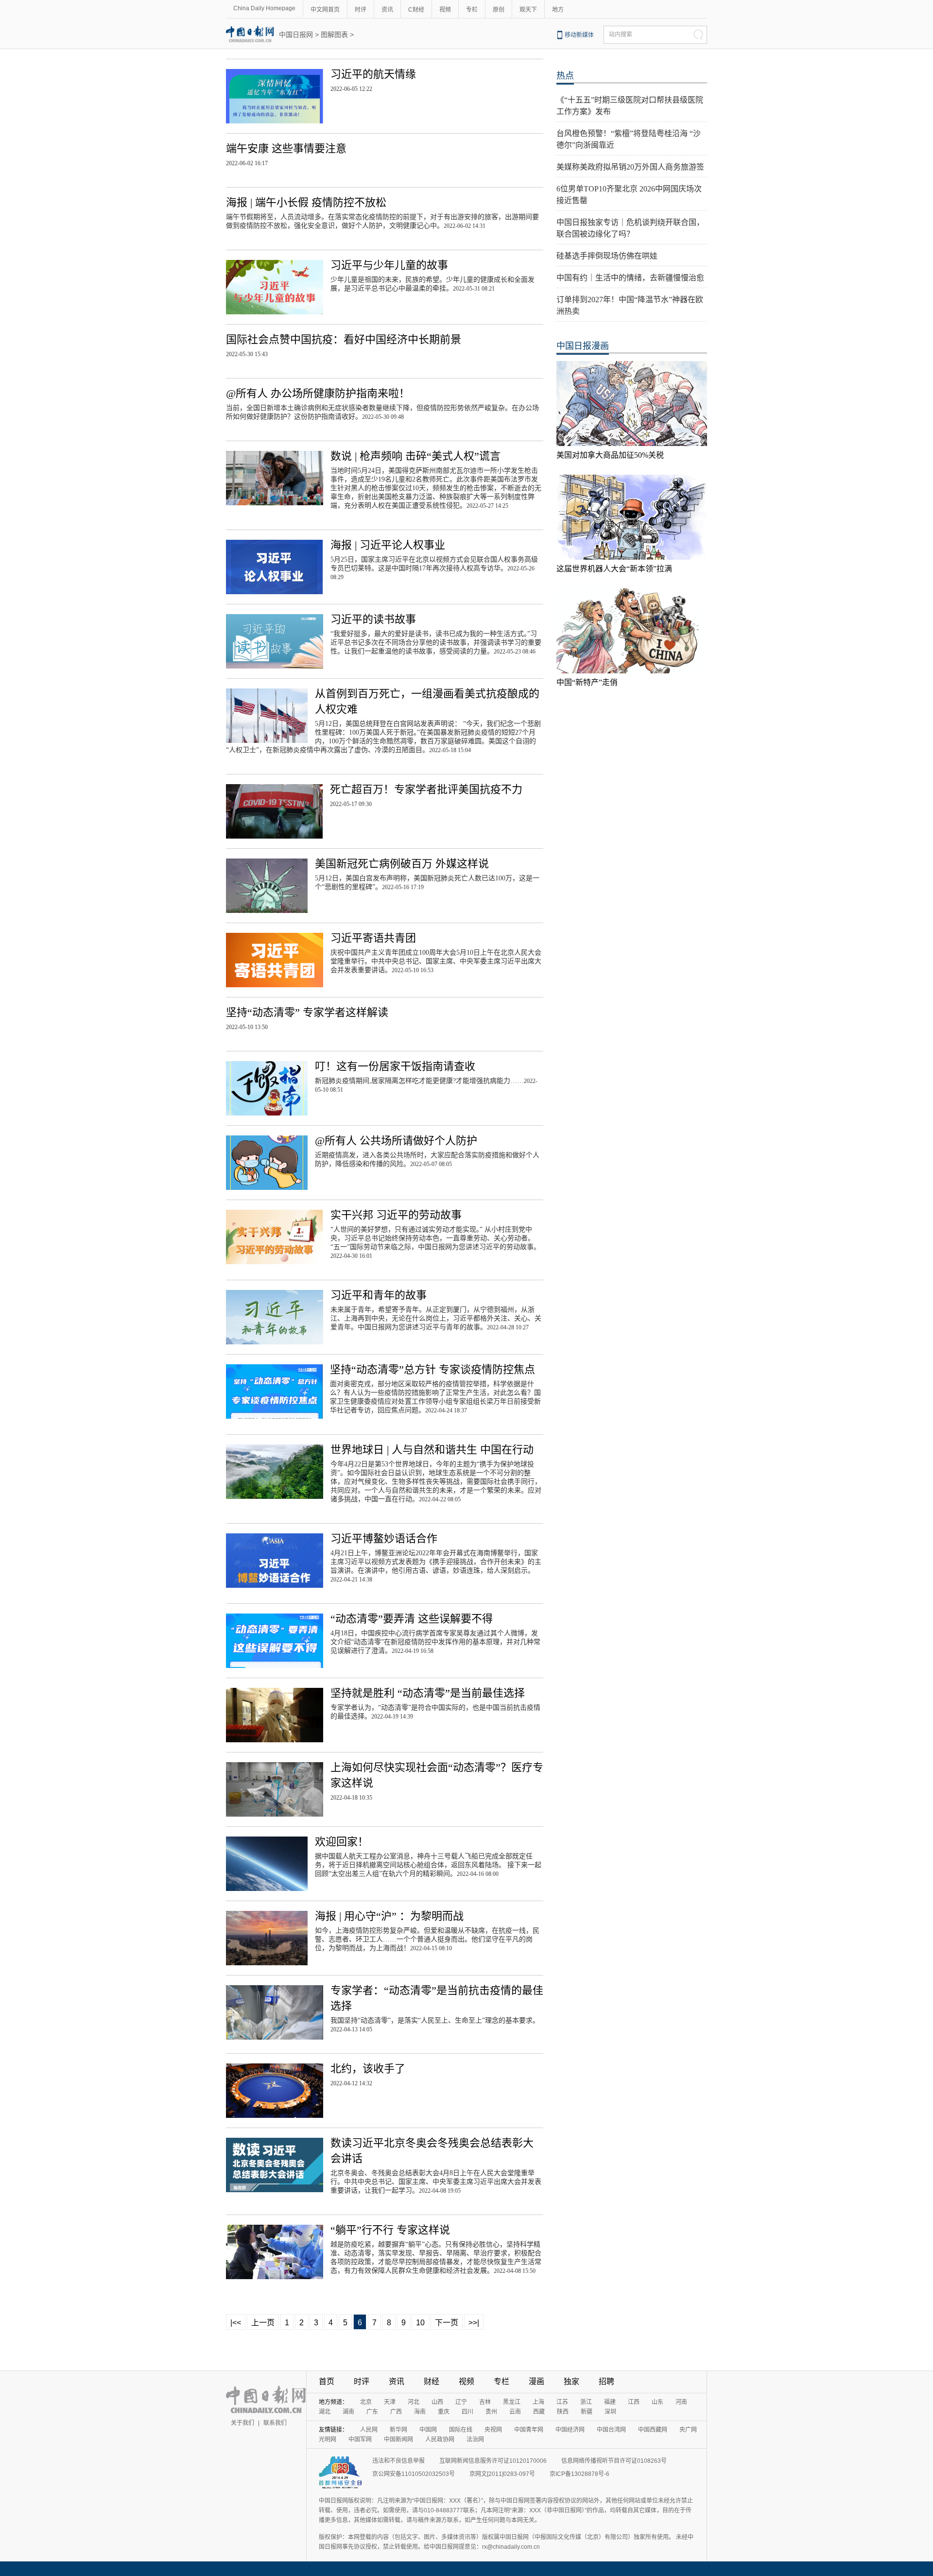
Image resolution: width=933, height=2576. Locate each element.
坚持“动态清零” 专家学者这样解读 (307, 1012)
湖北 (325, 2412)
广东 (372, 2412)
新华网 (398, 2430)
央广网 (688, 2430)
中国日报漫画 (583, 346)
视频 (445, 10)
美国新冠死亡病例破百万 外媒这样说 (402, 864)
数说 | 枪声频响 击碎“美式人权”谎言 (415, 456)
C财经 (416, 10)
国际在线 (461, 2430)
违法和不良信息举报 (398, 2461)
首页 (327, 2381)
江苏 (562, 2402)
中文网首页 (325, 10)
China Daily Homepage (264, 8)
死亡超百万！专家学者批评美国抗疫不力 (426, 789)
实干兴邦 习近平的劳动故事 (396, 1215)
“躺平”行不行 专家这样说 (390, 2230)
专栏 (472, 10)
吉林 (485, 2402)
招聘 (606, 2381)
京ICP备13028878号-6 (579, 2474)
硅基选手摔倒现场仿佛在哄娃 (607, 256)
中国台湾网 (611, 2430)
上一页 (263, 2323)
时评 (361, 10)
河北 (414, 2402)
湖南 (348, 2412)
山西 (437, 2402)
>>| (474, 2323)
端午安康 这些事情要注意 (286, 148)
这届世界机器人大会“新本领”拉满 (614, 569)
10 (420, 2323)
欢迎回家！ (342, 1842)
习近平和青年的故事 (379, 1295)
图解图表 (334, 34)
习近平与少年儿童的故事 (389, 265)
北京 (366, 2402)
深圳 (610, 2412)
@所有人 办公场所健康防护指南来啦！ (318, 393)
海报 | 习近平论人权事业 (388, 545)
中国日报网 (296, 34)
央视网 (493, 2430)
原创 (499, 10)
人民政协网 (440, 2439)
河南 (681, 2402)
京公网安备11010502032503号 (414, 2474)
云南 (515, 2412)
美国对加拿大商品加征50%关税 (610, 455)
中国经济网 (570, 2430)
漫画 (536, 2381)
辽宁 (461, 2402)
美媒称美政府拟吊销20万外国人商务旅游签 (630, 167)
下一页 (447, 2323)
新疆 (587, 2412)
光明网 (328, 2439)
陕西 (563, 2412)
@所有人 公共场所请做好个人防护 (396, 1141)
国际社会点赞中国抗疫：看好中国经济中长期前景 (344, 339)
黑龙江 (512, 2402)
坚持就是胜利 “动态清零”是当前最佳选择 (428, 1693)
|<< (236, 2323)
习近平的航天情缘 (373, 74)
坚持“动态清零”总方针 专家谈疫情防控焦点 (432, 1369)
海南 (420, 2412)
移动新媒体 (579, 35)
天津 (390, 2402)
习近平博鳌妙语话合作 (384, 1538)
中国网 (428, 2430)
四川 (467, 2412)
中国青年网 (529, 2430)
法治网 (475, 2439)
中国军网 (360, 2439)
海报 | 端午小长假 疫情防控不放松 (306, 202)
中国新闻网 (398, 2439)
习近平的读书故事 (373, 619)
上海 (538, 2402)
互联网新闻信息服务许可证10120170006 (493, 2461)
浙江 (586, 2402)
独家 (571, 2381)
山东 (657, 2402)
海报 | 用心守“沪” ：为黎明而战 (389, 1916)
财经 (432, 2381)
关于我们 (242, 2423)
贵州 (491, 2412)
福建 (610, 2402)
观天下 (528, 10)
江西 (634, 2402)
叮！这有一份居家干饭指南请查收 (395, 1066)
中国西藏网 (653, 2430)
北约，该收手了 (368, 2069)
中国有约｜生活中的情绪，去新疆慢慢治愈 (630, 278)
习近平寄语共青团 (373, 938)
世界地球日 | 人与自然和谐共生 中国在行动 (432, 1450)
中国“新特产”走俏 (587, 682)
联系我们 (275, 2423)
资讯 (387, 10)
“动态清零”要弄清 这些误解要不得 (412, 1619)
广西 (396, 2412)
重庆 (444, 2412)
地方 (558, 10)
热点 (565, 76)
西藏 (539, 2412)
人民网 (369, 2430)
